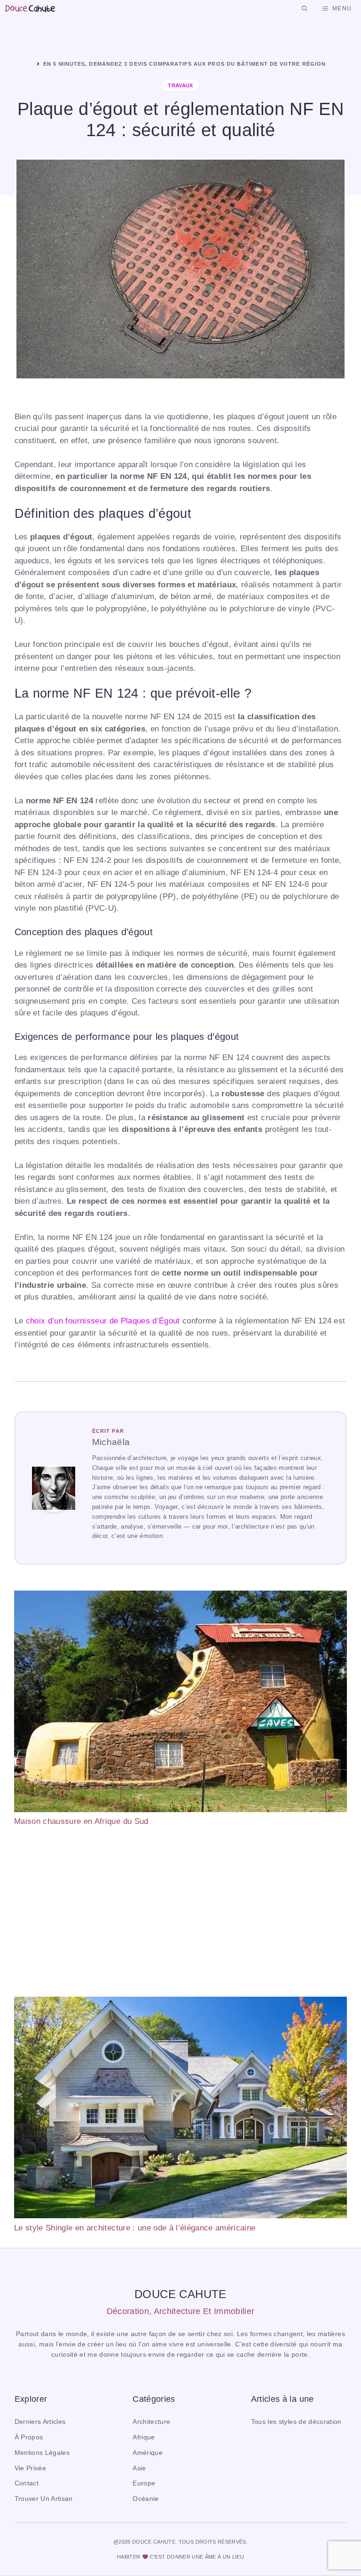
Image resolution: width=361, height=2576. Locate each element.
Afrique (144, 2437)
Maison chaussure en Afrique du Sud (81, 1821)
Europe (144, 2483)
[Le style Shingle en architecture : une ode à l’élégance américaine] (180, 2109)
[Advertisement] (180, 1912)
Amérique (148, 2453)
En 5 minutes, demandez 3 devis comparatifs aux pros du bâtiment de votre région (184, 64)
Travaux (180, 85)
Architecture (151, 2422)
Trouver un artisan (44, 2499)
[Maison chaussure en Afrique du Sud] (180, 1703)
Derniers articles (40, 2422)
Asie (139, 2468)
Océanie (145, 2499)
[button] (305, 8)
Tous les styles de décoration (296, 2422)
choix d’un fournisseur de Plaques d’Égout (103, 1321)
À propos (29, 2437)
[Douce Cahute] (30, 8)
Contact (27, 2483)
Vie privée (30, 2468)
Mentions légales (42, 2453)
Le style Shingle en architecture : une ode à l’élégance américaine (135, 2228)
